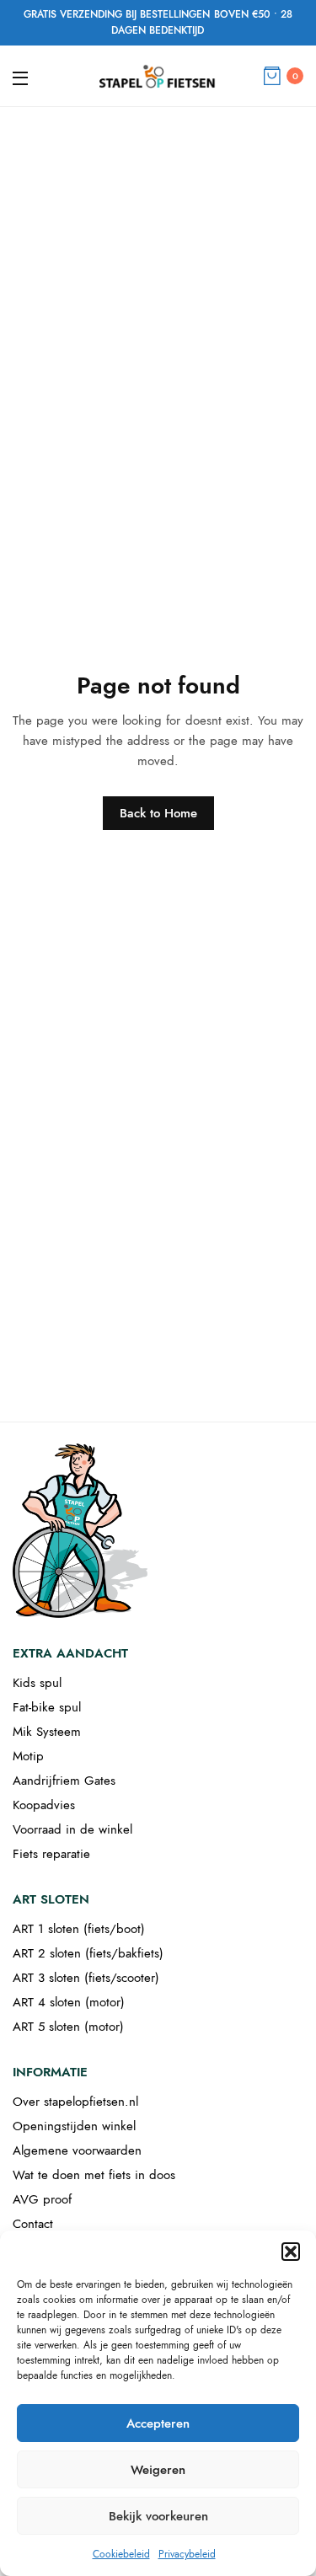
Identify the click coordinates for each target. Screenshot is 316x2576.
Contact (33, 2224)
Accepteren (158, 2423)
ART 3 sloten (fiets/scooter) (86, 1978)
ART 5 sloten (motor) (68, 2027)
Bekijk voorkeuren (158, 2516)
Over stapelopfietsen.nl (75, 2102)
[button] (291, 2252)
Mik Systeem (47, 1732)
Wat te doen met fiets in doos (94, 2175)
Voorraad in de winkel (72, 1829)
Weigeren (158, 2470)
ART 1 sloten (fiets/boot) (79, 1929)
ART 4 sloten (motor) (69, 2002)
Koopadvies (44, 1805)
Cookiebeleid (121, 2554)
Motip (28, 1756)
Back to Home (158, 813)
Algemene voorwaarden (77, 2150)
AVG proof (42, 2199)
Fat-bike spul (47, 1707)
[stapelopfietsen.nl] (158, 76)
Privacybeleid (187, 2554)
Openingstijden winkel (74, 2126)
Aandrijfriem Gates (64, 1781)
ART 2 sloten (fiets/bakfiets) (88, 1953)
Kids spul (37, 1683)
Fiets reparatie (51, 1854)
